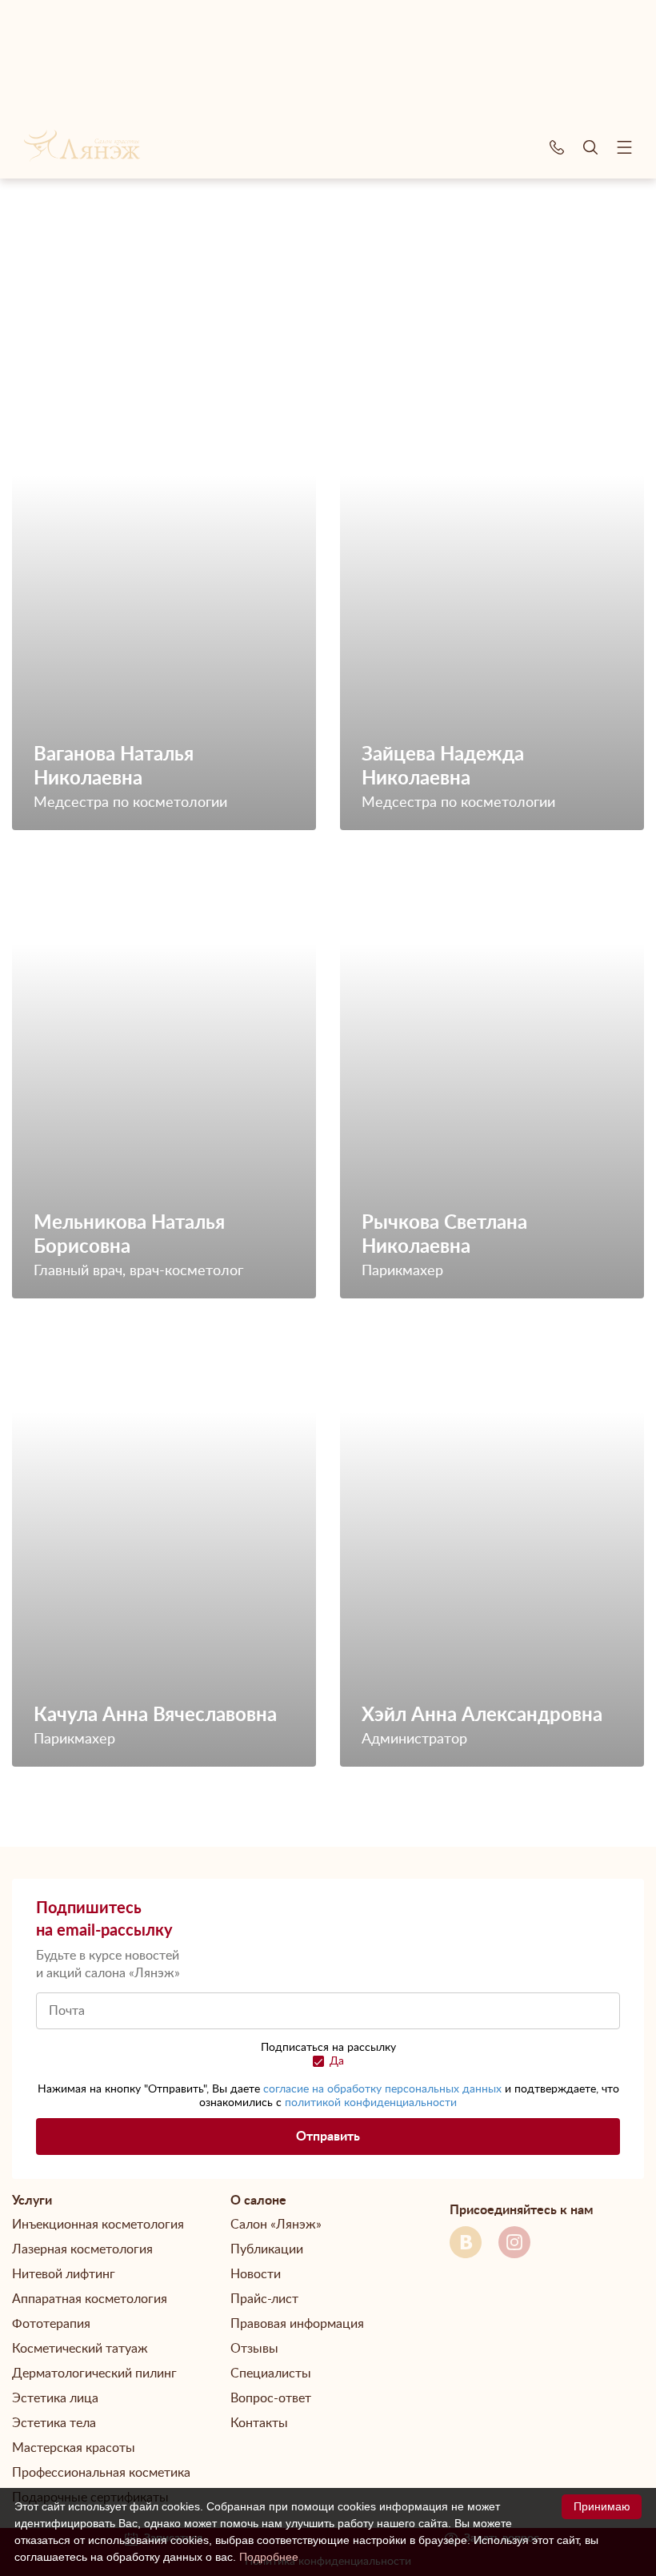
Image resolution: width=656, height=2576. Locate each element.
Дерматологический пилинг (94, 2373)
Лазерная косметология (82, 2249)
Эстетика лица (55, 2398)
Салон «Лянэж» (276, 2225)
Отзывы (254, 2349)
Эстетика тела (54, 2423)
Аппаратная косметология (90, 2299)
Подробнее (269, 2557)
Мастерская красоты (74, 2448)
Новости (256, 2274)
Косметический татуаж (80, 2349)
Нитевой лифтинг (64, 2274)
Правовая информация (297, 2324)
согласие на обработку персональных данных (382, 2089)
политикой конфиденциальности (371, 2103)
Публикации (267, 2249)
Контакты (259, 2423)
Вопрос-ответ (271, 2398)
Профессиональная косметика (101, 2473)
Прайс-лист (264, 2299)
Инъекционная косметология (98, 2225)
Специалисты (271, 2373)
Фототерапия (51, 2324)
